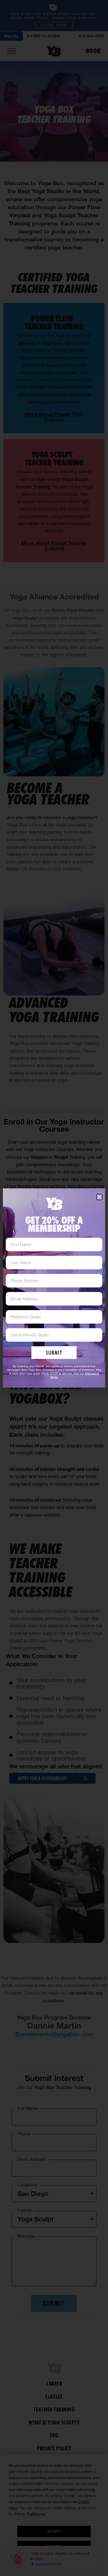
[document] (54, 1288)
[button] (99, 1197)
